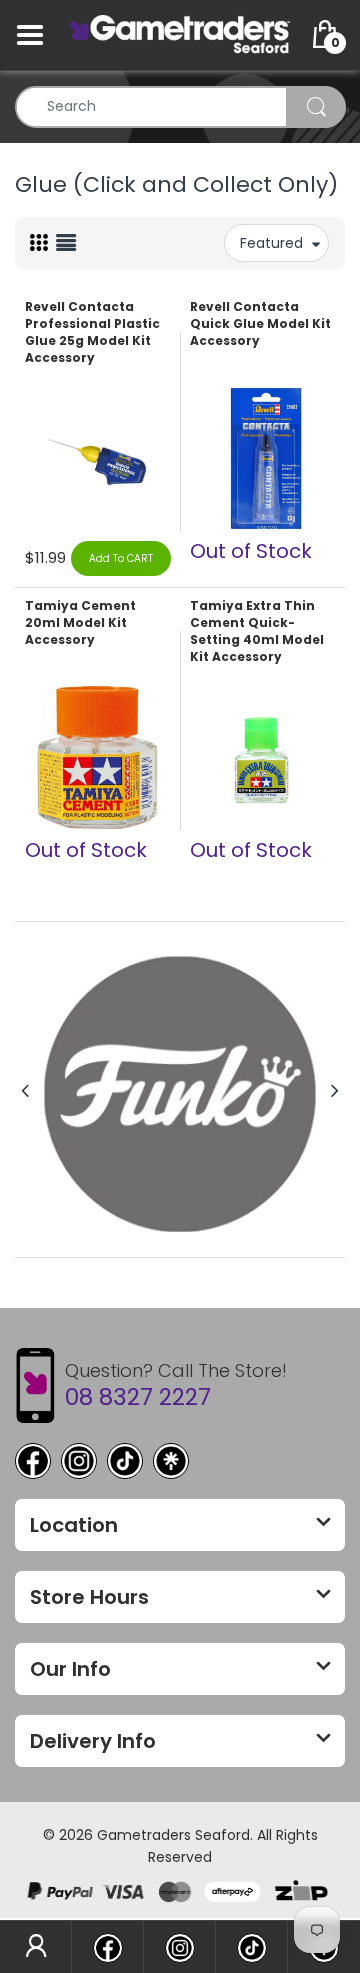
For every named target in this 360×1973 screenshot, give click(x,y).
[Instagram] (79, 1461)
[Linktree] (171, 1461)
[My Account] (35, 1947)
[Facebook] (33, 1461)
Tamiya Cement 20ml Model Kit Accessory (80, 623)
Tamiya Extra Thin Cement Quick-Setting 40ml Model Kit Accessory (257, 631)
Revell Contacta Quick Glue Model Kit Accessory (260, 324)
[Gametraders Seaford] (180, 34)
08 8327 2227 (138, 1397)
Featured (271, 243)
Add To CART (121, 558)
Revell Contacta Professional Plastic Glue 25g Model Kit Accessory (92, 332)
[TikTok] (125, 1461)
